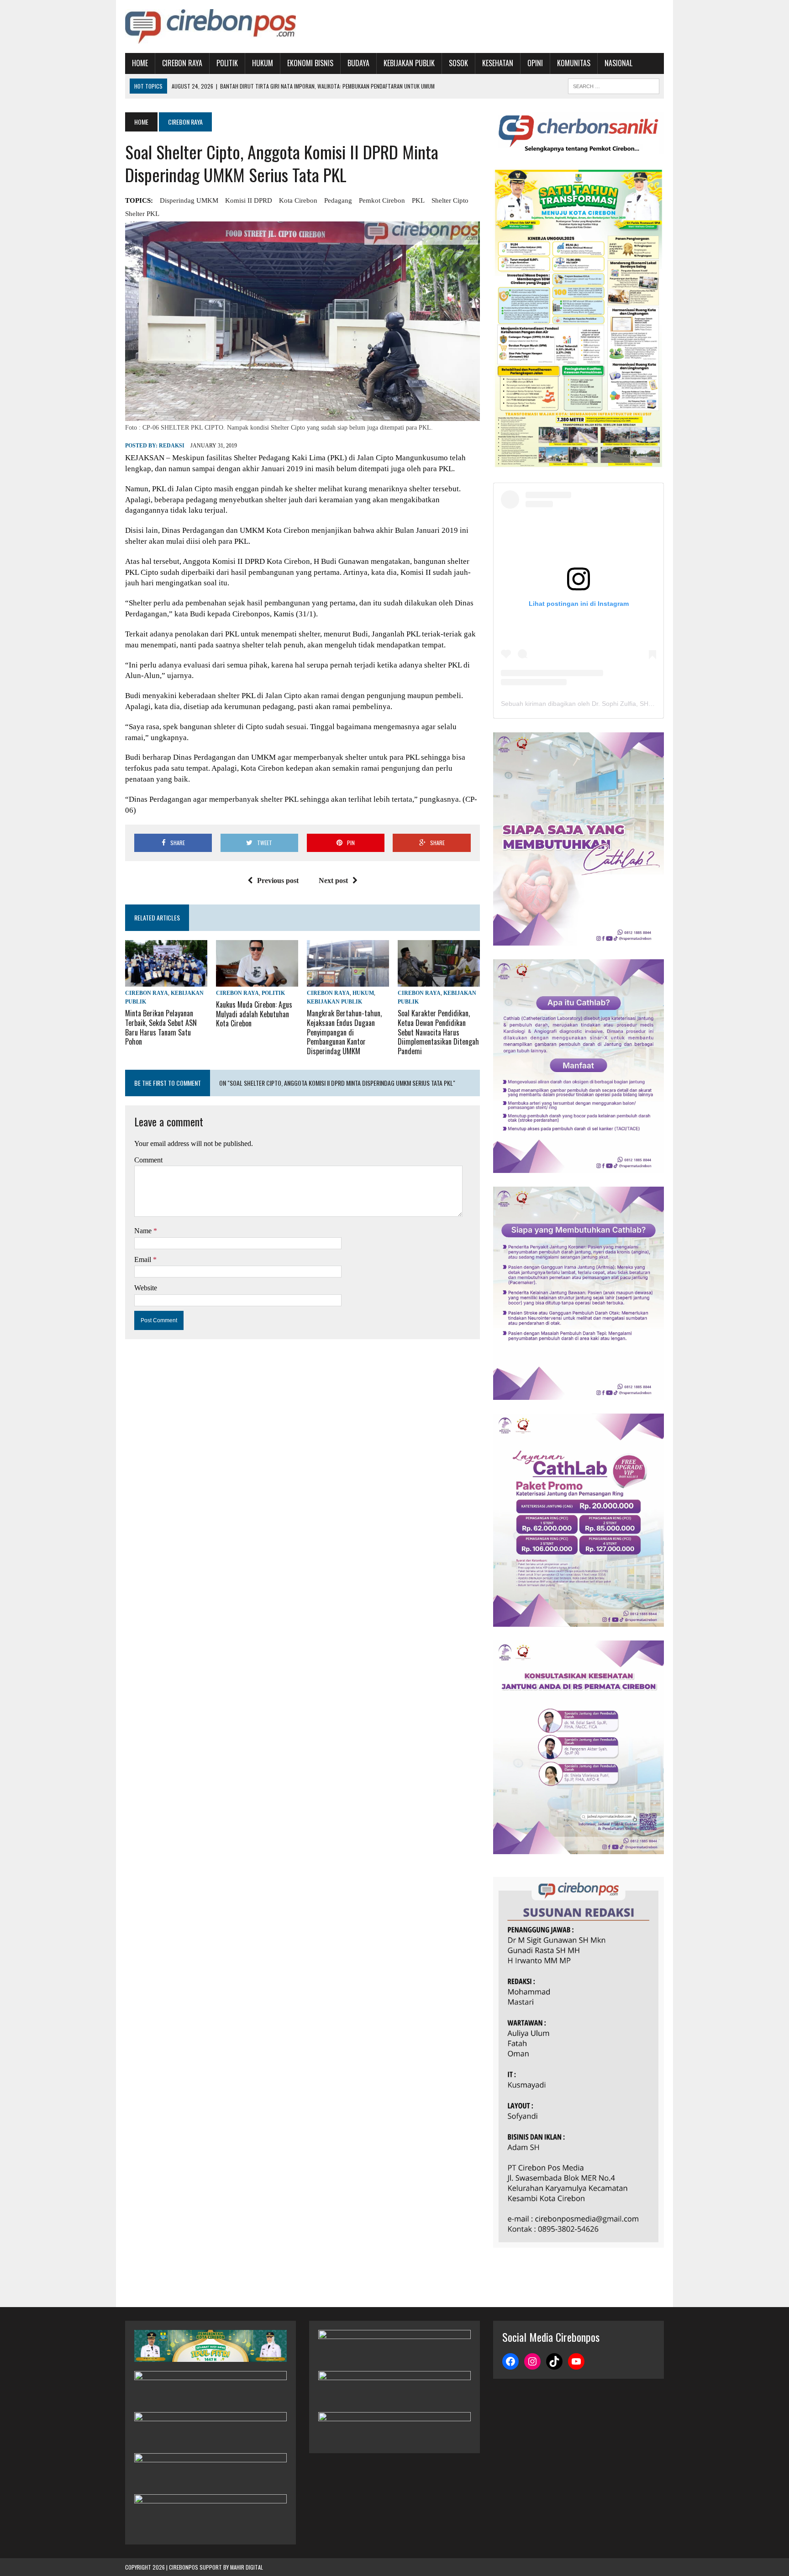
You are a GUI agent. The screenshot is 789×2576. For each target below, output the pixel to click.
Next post (333, 881)
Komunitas (574, 63)
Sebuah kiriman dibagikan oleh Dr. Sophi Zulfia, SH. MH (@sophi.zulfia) (604, 704)
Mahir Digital (247, 2567)
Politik (227, 63)
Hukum (263, 63)
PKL (418, 200)
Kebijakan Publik (409, 63)
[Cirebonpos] (210, 26)
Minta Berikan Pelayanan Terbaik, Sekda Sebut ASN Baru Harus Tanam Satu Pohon (161, 1027)
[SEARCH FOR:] (614, 85)
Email (144, 1259)
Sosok (458, 63)
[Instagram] (532, 2361)
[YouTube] (576, 2361)
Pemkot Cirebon (382, 200)
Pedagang (338, 200)
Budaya (358, 63)
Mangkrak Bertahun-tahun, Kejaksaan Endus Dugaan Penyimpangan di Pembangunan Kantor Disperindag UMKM (344, 1032)
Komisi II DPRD (249, 200)
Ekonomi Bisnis (310, 63)
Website (146, 1288)
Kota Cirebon (298, 200)
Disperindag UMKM (189, 200)
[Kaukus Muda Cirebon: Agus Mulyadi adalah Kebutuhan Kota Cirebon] (257, 980)
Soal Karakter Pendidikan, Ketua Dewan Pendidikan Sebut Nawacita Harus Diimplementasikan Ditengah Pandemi (438, 1032)
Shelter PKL (142, 214)
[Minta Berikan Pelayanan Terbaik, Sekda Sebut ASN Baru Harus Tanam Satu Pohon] (166, 980)
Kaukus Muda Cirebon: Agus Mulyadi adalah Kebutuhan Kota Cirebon (254, 1014)
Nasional (618, 63)
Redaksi (172, 446)
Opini (535, 63)
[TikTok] (554, 2361)
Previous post (278, 881)
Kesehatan (498, 63)
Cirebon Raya (182, 63)
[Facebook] (510, 2361)
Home (140, 63)
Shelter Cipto (450, 200)
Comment (148, 1160)
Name (144, 1231)
